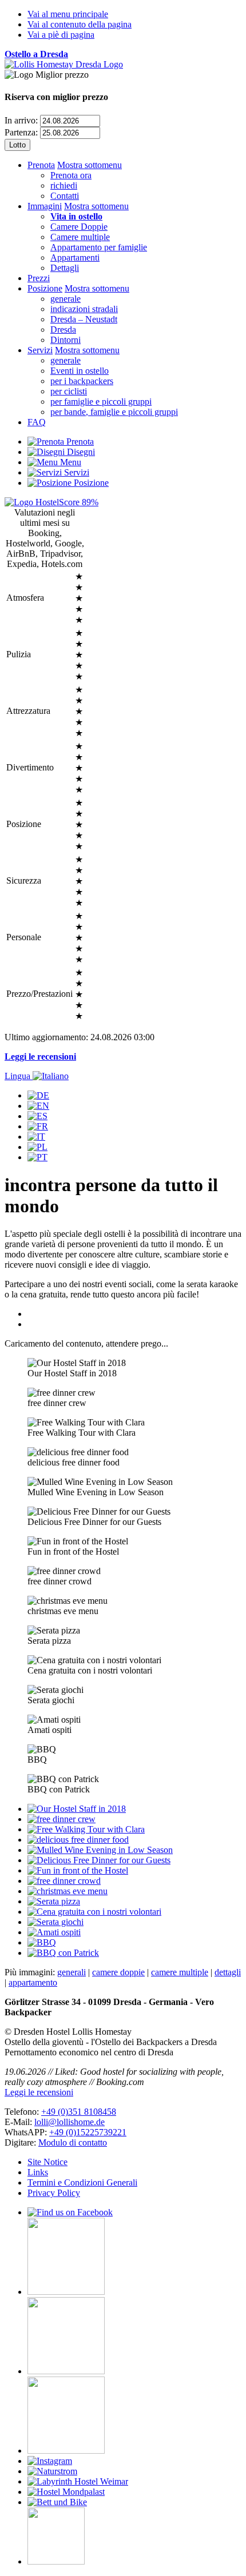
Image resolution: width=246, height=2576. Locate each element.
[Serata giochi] (55, 1922)
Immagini (45, 206)
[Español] (37, 1116)
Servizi (40, 350)
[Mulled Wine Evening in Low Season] (100, 1850)
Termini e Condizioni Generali (82, 2182)
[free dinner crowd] (64, 1881)
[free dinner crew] (61, 1819)
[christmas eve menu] (68, 1891)
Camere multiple (80, 237)
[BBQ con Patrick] (63, 1953)
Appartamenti (75, 257)
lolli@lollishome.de (70, 2122)
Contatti (65, 196)
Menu (70, 462)
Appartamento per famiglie (99, 247)
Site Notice (47, 2162)
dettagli (228, 1972)
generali (72, 1972)
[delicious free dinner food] (78, 1840)
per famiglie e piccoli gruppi (101, 402)
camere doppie (118, 1972)
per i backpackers (82, 381)
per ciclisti (69, 391)
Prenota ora (71, 175)
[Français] (38, 1126)
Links (38, 2172)
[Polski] (37, 1147)
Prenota (41, 165)
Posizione (45, 288)
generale (66, 299)
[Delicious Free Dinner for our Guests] (99, 1860)
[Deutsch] (38, 1095)
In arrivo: (21, 120)
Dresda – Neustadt (84, 319)
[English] (38, 1106)
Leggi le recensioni (40, 1057)
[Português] (37, 1157)
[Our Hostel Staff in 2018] (77, 1809)
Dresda (63, 330)
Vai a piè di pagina (61, 35)
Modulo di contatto (73, 2142)
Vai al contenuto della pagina (80, 24)
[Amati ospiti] (54, 1932)
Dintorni (66, 340)
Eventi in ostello (80, 371)
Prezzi (39, 278)
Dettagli (65, 268)
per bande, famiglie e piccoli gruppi (114, 412)
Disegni (80, 452)
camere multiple (180, 1972)
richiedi (64, 185)
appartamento (33, 1982)
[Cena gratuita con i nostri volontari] (94, 1912)
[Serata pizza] (54, 1901)
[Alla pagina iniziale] (64, 64)
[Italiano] (36, 1137)
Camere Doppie (79, 227)
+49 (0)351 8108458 (79, 2112)
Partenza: (21, 132)
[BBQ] (42, 1942)
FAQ (37, 422)
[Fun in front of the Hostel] (78, 1870)
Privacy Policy (54, 2193)
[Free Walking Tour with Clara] (86, 1829)
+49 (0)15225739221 (88, 2132)
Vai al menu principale (68, 14)
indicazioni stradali (84, 309)
